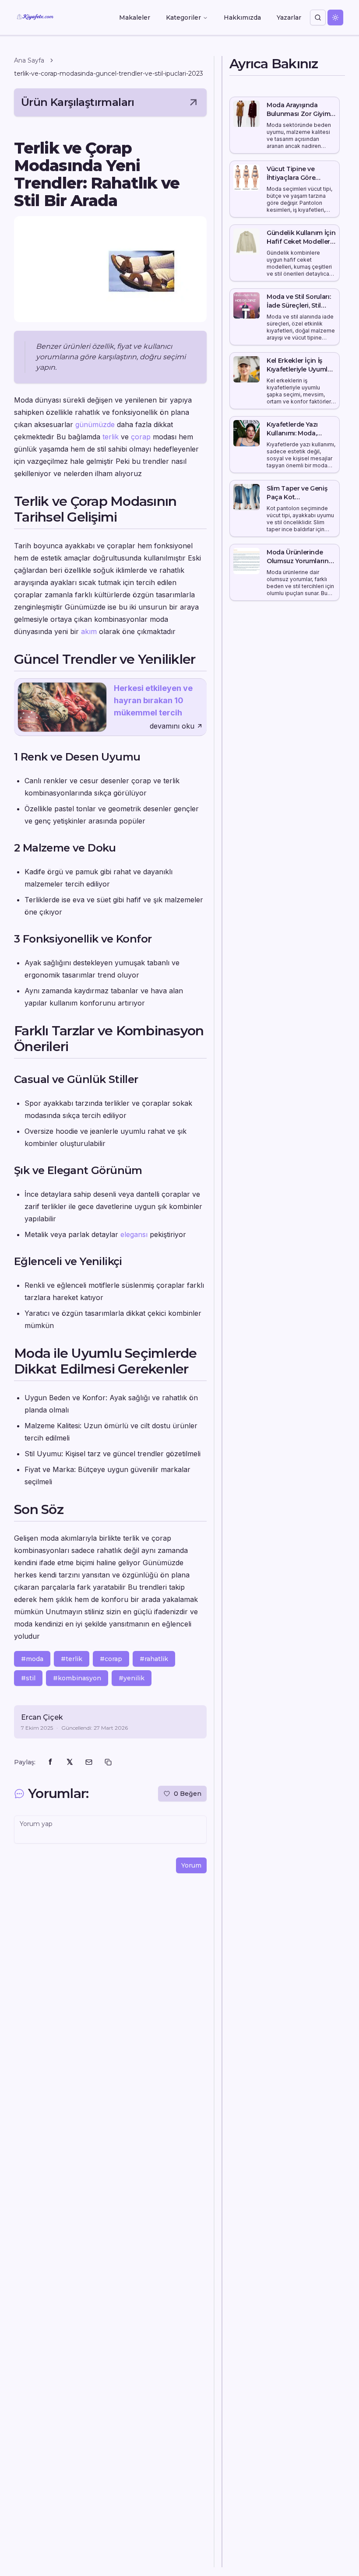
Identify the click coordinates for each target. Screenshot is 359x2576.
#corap (111, 1659)
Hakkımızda (242, 18)
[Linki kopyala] (108, 1762)
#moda (32, 1659)
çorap (141, 437)
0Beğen (188, 1794)
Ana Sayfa (29, 60)
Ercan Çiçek (42, 1717)
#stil (28, 1678)
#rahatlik (154, 1659)
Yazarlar (289, 18)
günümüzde (95, 424)
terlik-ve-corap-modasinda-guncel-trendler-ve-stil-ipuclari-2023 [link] (109, 74)
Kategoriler (183, 18)
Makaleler (135, 18)
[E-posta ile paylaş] (89, 1762)
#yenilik (132, 1678)
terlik (111, 437)
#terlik (72, 1659)
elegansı (134, 1234)
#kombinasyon (77, 1678)
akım (89, 631)
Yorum (191, 1865)
